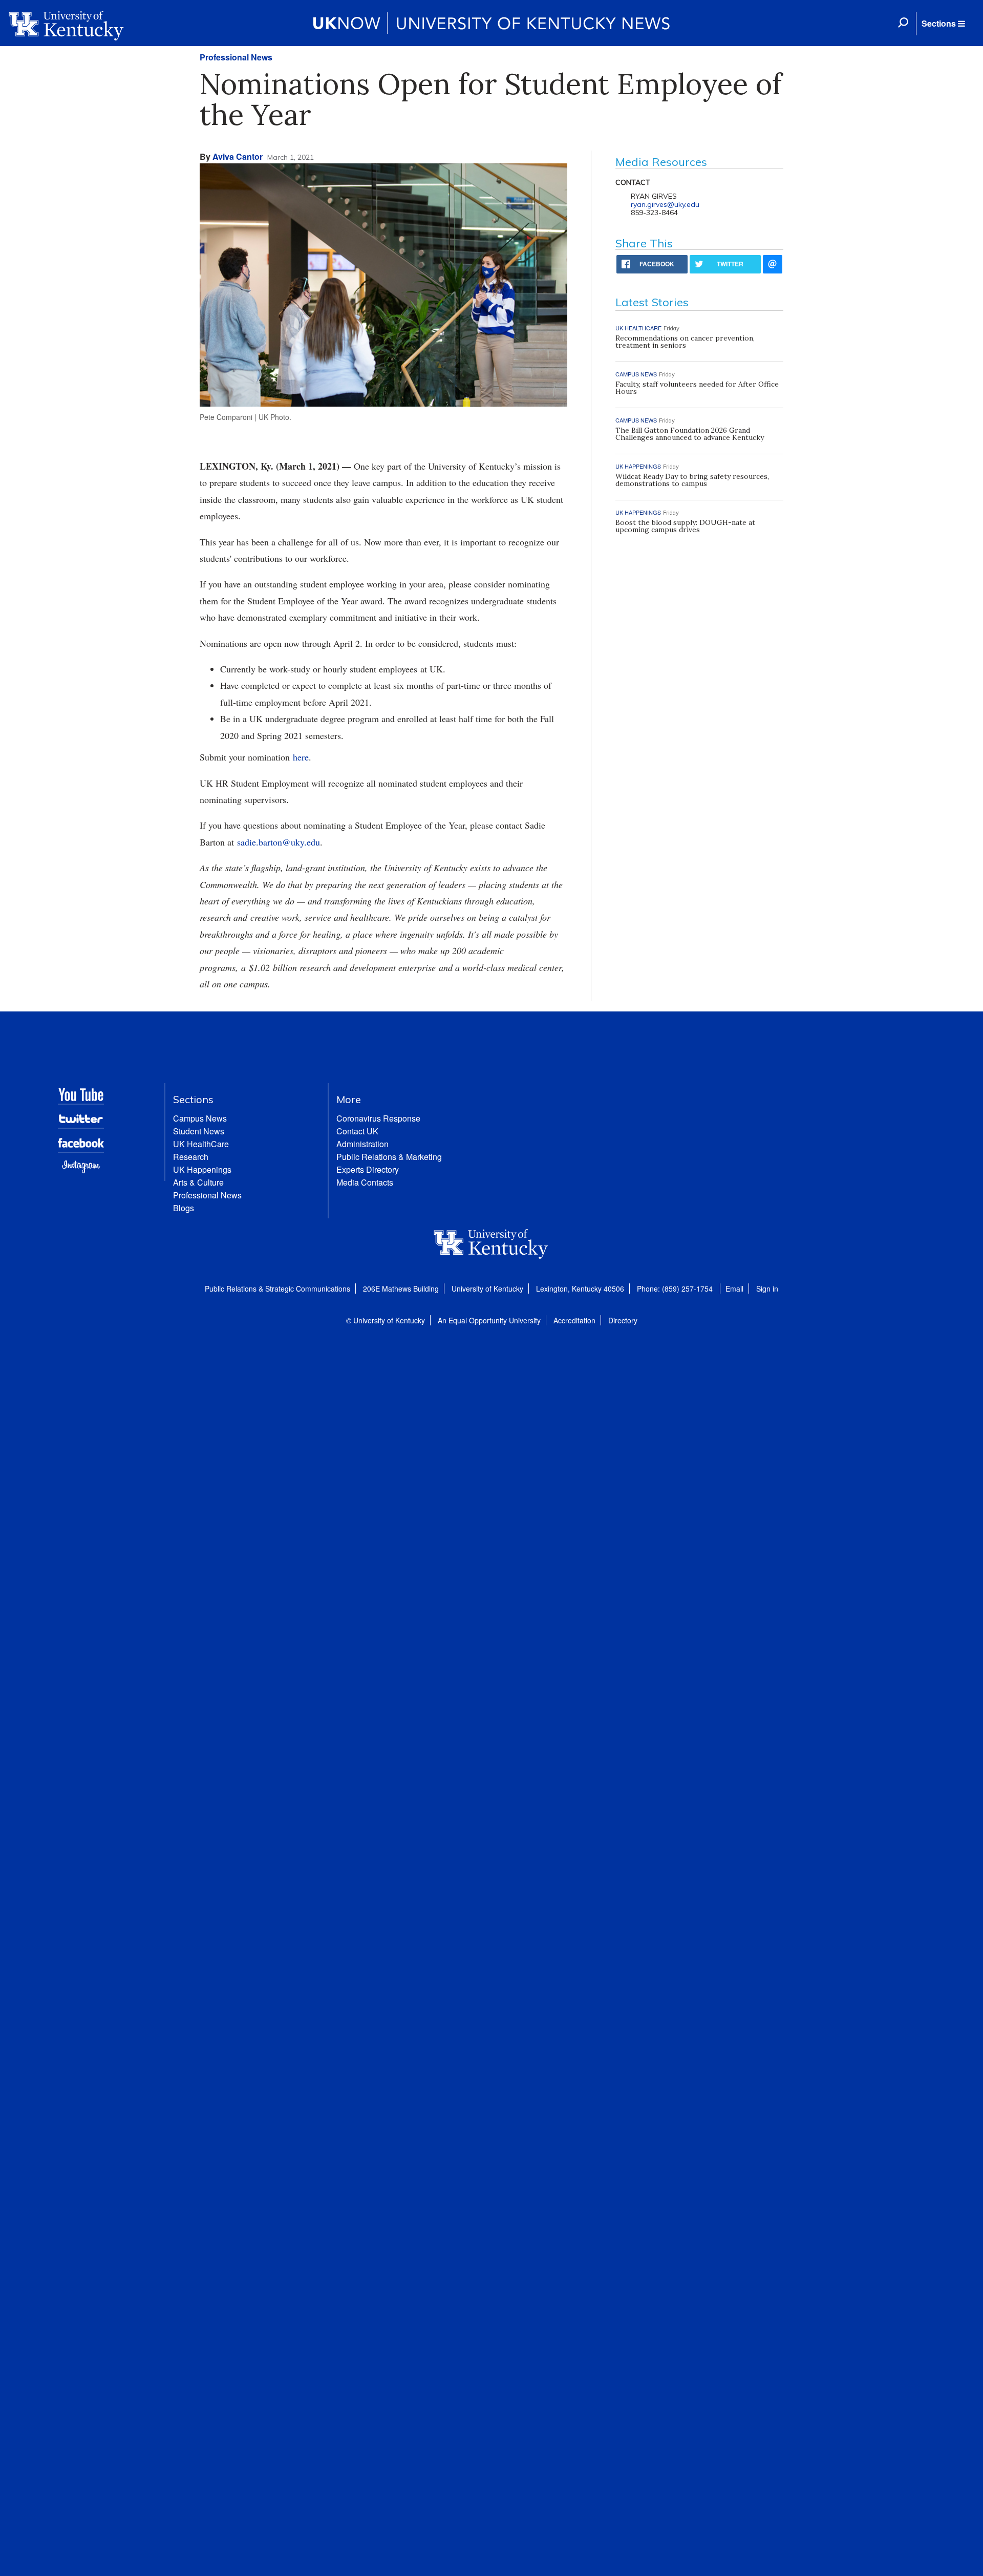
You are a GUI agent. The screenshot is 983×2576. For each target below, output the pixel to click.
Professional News (236, 57)
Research (191, 1157)
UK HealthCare (201, 1144)
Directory (623, 1320)
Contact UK (357, 1131)
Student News (199, 1131)
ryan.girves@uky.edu (665, 204)
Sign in (767, 1289)
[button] (943, 24)
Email (734, 1289)
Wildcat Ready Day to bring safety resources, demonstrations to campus (692, 480)
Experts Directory (368, 1169)
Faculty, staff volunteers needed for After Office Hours (697, 388)
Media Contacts (365, 1182)
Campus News (200, 1118)
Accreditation (574, 1320)
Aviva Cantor (238, 156)
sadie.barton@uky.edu (279, 842)
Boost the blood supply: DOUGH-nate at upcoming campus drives (685, 526)
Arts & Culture (198, 1182)
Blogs (184, 1208)
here (301, 757)
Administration (362, 1144)
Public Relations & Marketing (389, 1157)
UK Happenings (202, 1169)
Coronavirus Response (378, 1118)
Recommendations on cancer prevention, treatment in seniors (685, 342)
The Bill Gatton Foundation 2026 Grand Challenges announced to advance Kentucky (690, 434)
